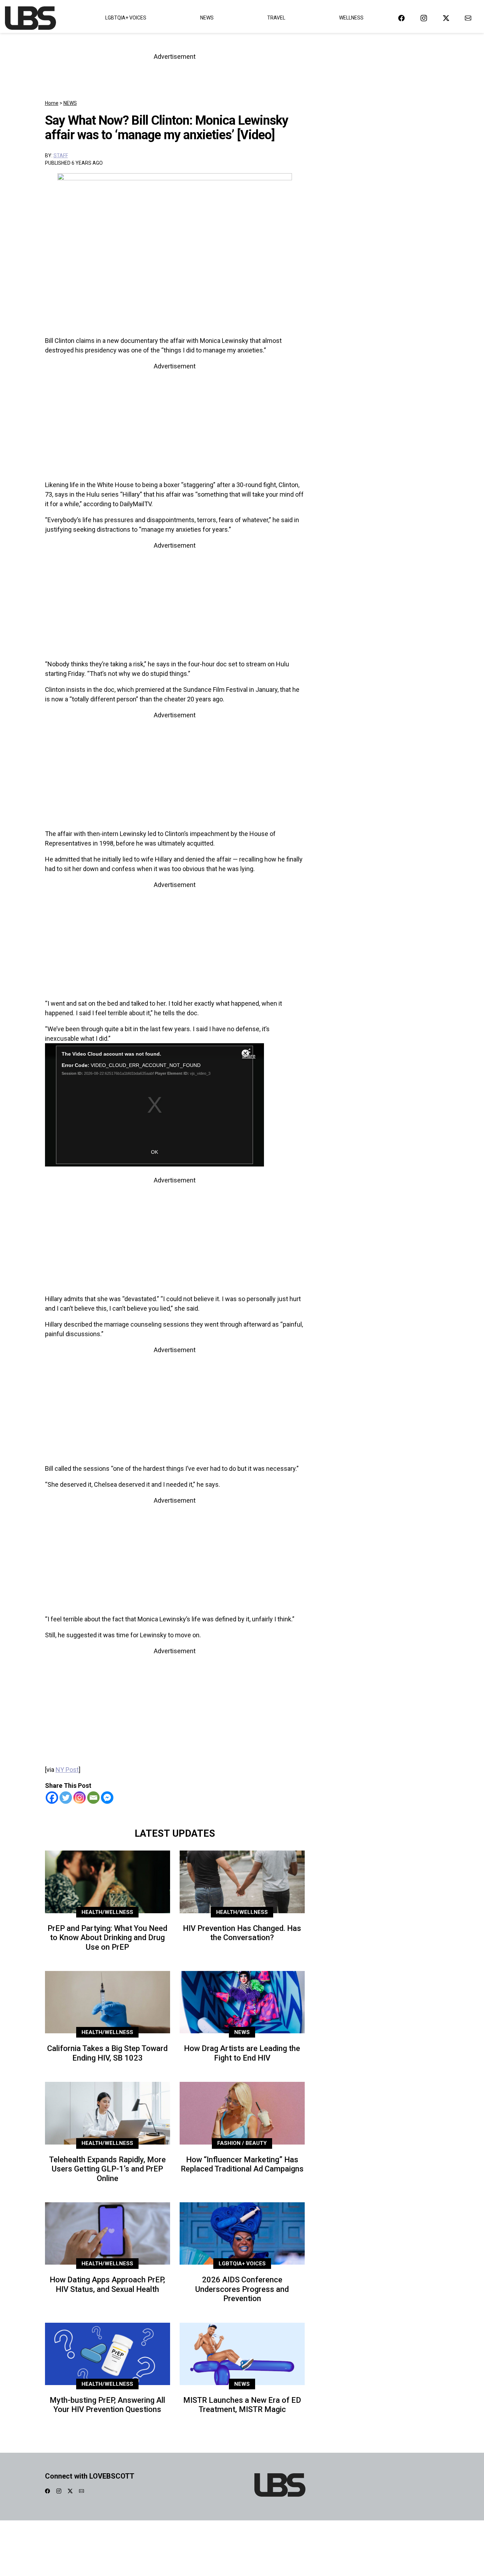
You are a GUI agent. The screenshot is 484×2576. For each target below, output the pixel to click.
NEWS (70, 103)
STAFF (61, 156)
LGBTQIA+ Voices (126, 18)
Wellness (351, 18)
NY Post (67, 1770)
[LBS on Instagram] (424, 18)
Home (52, 103)
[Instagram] (80, 1798)
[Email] (93, 1798)
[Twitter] (66, 1798)
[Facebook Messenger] (107, 1798)
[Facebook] (52, 1798)
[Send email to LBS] (468, 18)
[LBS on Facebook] (401, 18)
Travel (276, 18)
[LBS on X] (446, 18)
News (207, 18)
